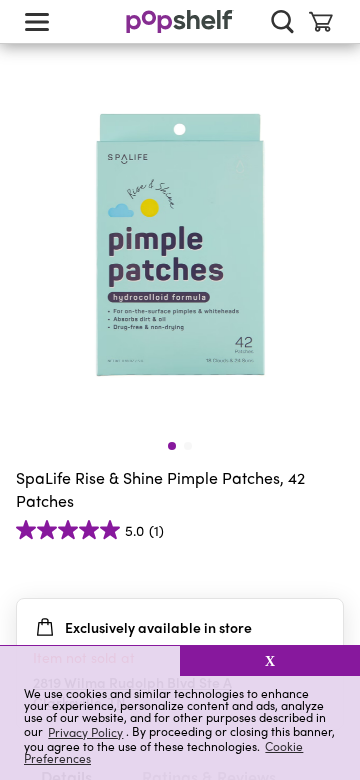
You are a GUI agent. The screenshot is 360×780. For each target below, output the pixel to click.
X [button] (270, 661)
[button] (90, 661)
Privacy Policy (85, 731)
